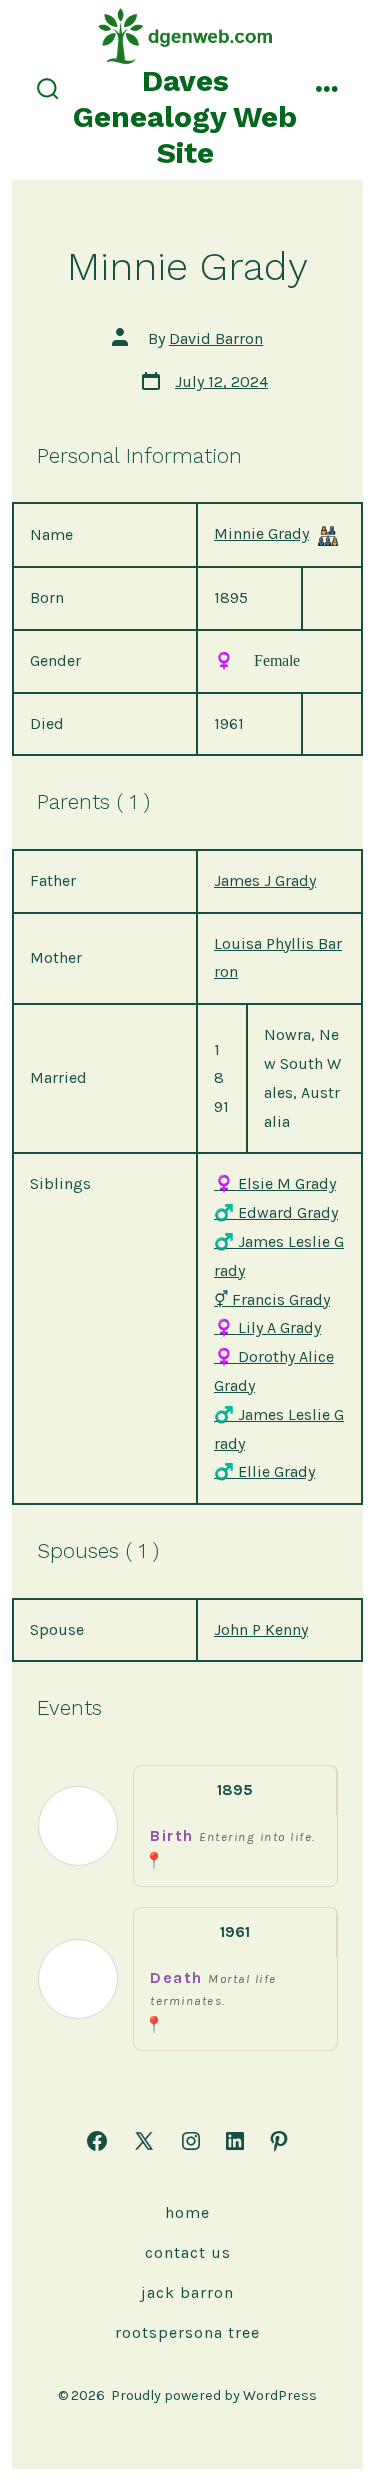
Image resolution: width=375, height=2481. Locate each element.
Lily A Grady (267, 1327)
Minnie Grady (261, 533)
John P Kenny (261, 1629)
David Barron (216, 338)
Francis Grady (272, 1299)
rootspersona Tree (187, 2332)
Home (187, 2212)
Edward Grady (276, 1212)
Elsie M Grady (275, 1183)
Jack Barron (187, 2292)
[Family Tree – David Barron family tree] (328, 535)
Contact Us (188, 2252)
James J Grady (265, 880)
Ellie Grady (264, 1471)
